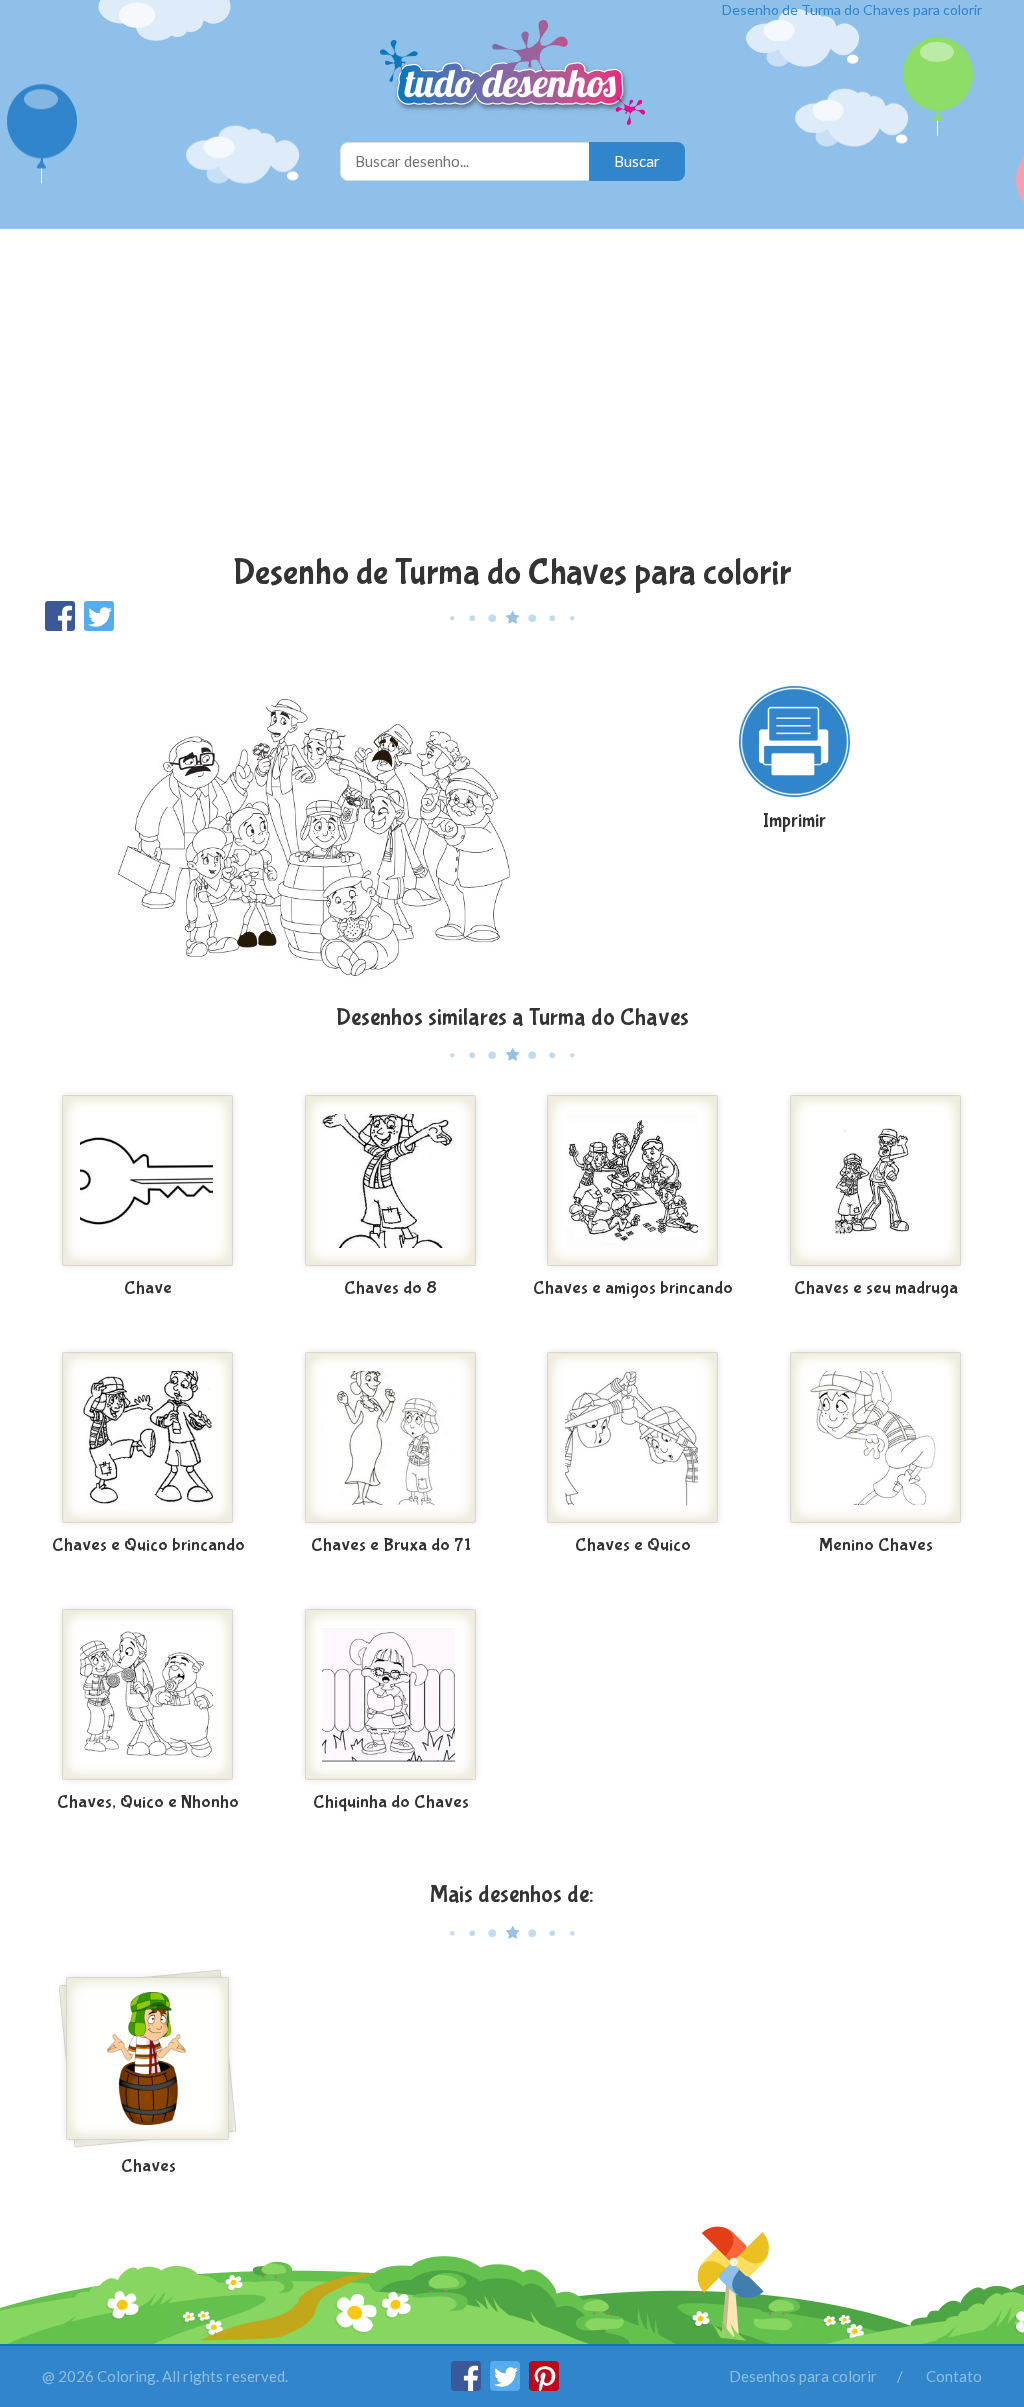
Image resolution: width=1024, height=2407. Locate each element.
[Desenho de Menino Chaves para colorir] (876, 1438)
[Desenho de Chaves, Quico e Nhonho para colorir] (148, 1695)
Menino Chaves (876, 1545)
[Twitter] (506, 2385)
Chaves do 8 (390, 1288)
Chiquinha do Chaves (391, 1802)
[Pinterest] (544, 2385)
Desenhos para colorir (803, 2376)
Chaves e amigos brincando (633, 1288)
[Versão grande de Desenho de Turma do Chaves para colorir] (310, 816)
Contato (954, 2376)
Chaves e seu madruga (876, 1288)
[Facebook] (467, 2385)
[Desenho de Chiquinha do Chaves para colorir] (391, 1695)
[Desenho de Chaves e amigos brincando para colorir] (633, 1181)
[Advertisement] (512, 394)
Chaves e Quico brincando (148, 1545)
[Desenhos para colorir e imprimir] (512, 74)
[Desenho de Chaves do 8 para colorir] (391, 1181)
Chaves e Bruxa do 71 (391, 1545)
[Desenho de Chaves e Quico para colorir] (633, 1438)
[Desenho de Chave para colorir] (148, 1181)
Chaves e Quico (633, 1545)
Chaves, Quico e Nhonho (148, 1802)
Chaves (148, 2166)
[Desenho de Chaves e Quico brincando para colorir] (148, 1438)
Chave (148, 1288)
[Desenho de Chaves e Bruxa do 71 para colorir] (391, 1438)
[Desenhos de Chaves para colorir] (148, 2059)
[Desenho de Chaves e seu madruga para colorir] (876, 1181)
